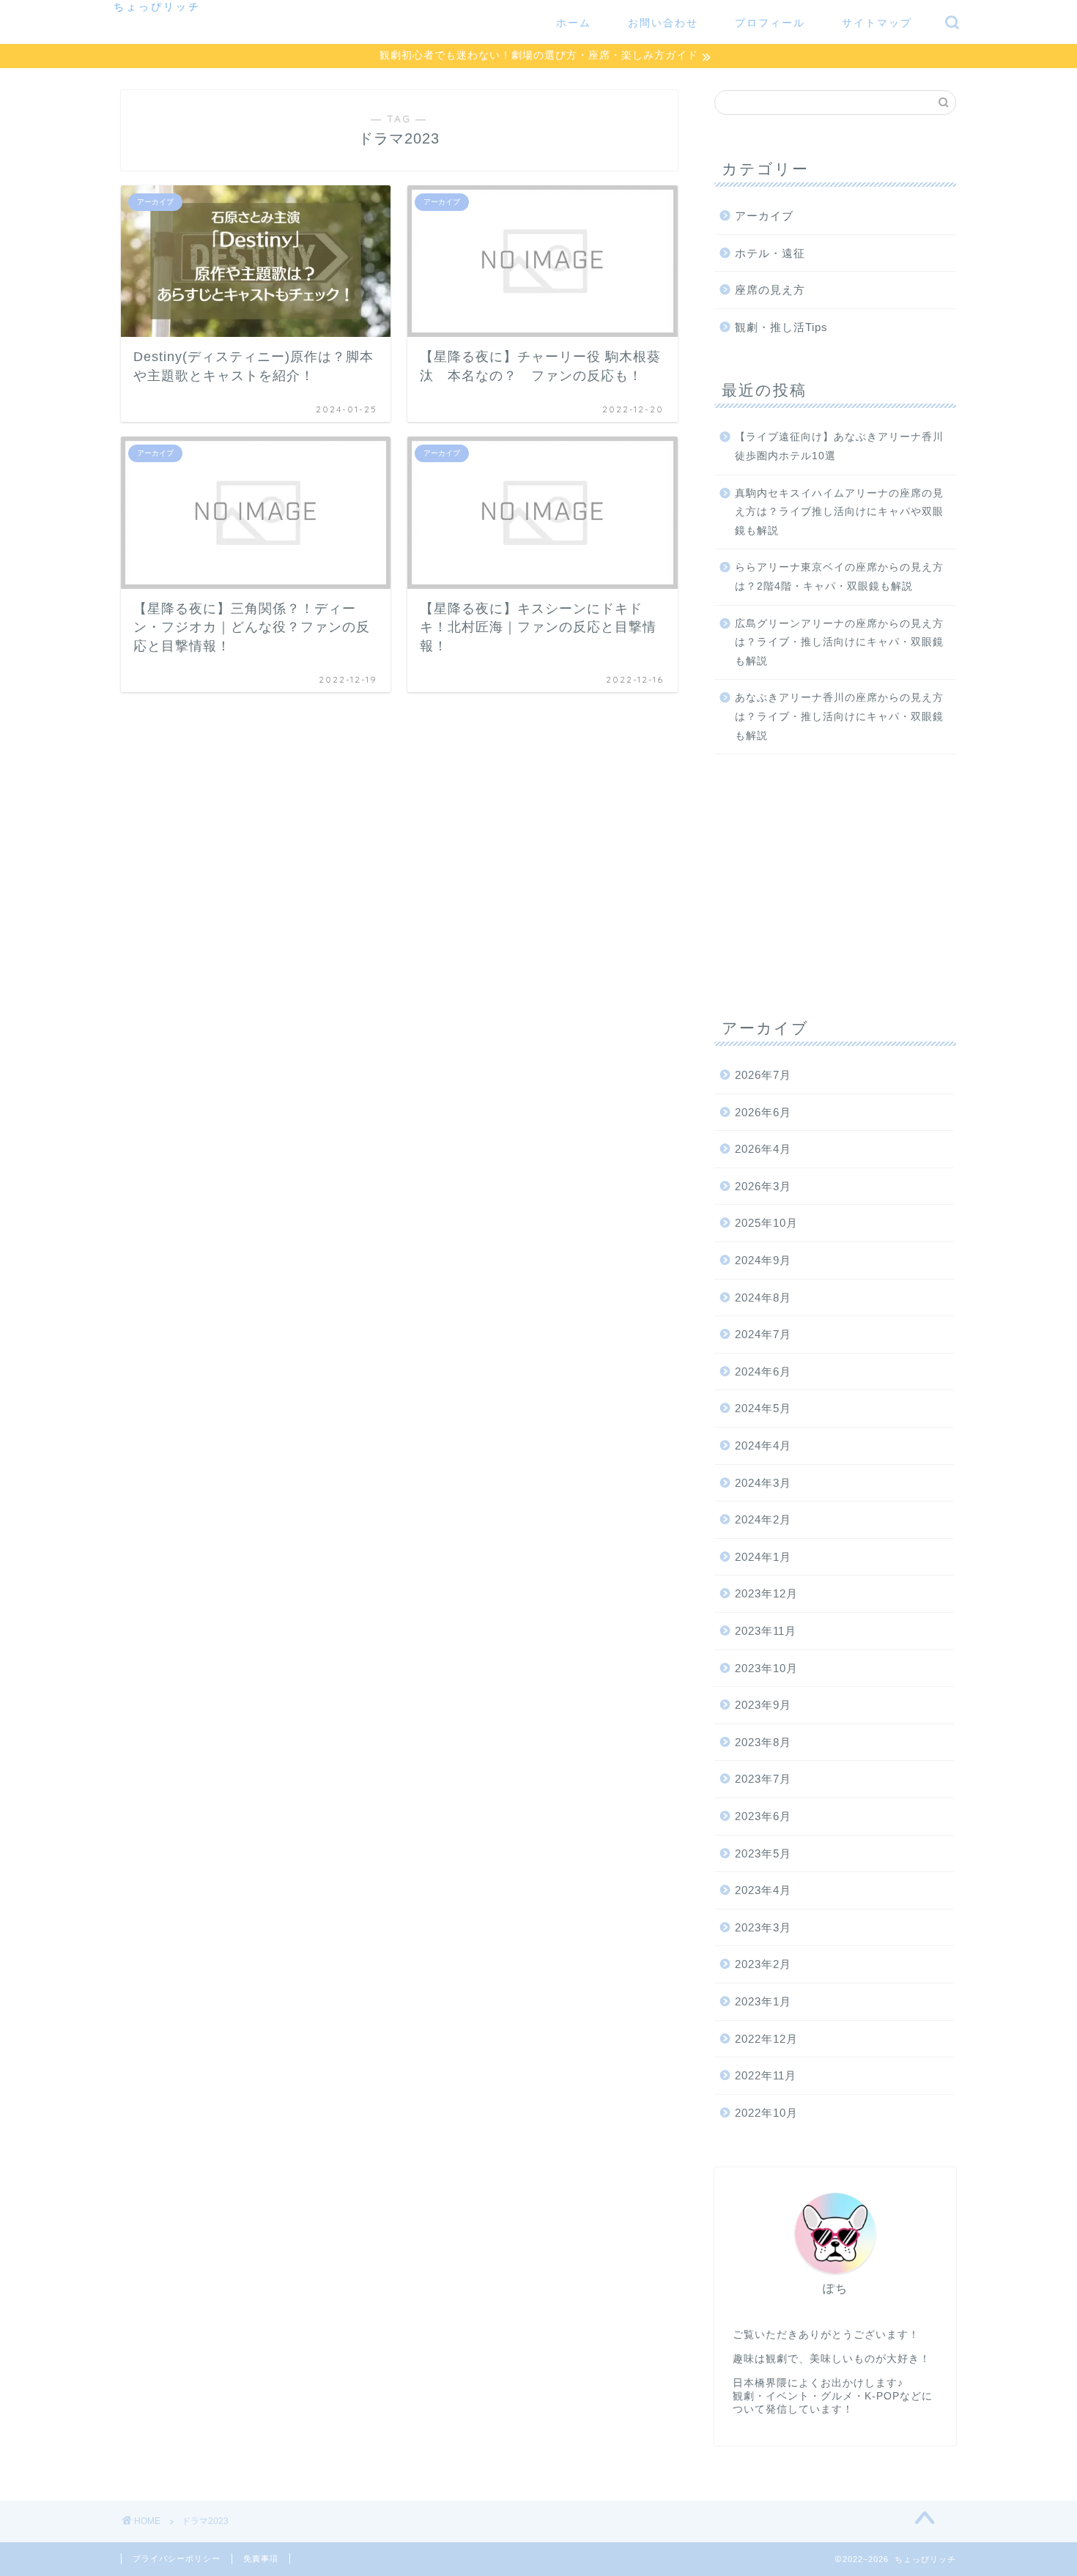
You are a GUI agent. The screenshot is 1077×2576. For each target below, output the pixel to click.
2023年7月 (763, 1779)
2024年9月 (763, 1260)
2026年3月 (763, 1186)
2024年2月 (763, 1519)
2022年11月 (766, 2075)
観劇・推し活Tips (781, 327)
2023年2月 (763, 1964)
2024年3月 (763, 1483)
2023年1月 (763, 2001)
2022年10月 (766, 2113)
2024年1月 (763, 1557)
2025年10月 (766, 1223)
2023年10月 (766, 1668)
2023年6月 (763, 1816)
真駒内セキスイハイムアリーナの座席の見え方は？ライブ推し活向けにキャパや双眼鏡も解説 (839, 512)
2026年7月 (763, 1075)
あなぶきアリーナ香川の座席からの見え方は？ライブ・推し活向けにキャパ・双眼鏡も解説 (839, 716)
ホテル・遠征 (770, 253)
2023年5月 (763, 1853)
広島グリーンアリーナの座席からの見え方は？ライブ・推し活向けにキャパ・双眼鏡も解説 (839, 642)
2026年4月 (763, 1149)
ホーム (574, 23)
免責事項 (261, 2558)
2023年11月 (766, 1631)
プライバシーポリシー (177, 2558)
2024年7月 (763, 1334)
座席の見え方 (770, 290)
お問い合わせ (663, 23)
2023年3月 (763, 1927)
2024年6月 (763, 1371)
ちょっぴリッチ (157, 6)
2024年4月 (763, 1445)
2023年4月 (763, 1890)
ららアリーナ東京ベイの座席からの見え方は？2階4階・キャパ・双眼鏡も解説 (839, 577)
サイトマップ (877, 23)
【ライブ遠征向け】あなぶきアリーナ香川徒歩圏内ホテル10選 (839, 446)
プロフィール (770, 23)
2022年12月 (766, 2039)
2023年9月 (763, 1705)
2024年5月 (763, 1408)
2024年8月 (763, 1298)
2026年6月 (763, 1112)
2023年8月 (763, 1742)
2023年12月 (766, 1593)
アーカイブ (764, 216)
